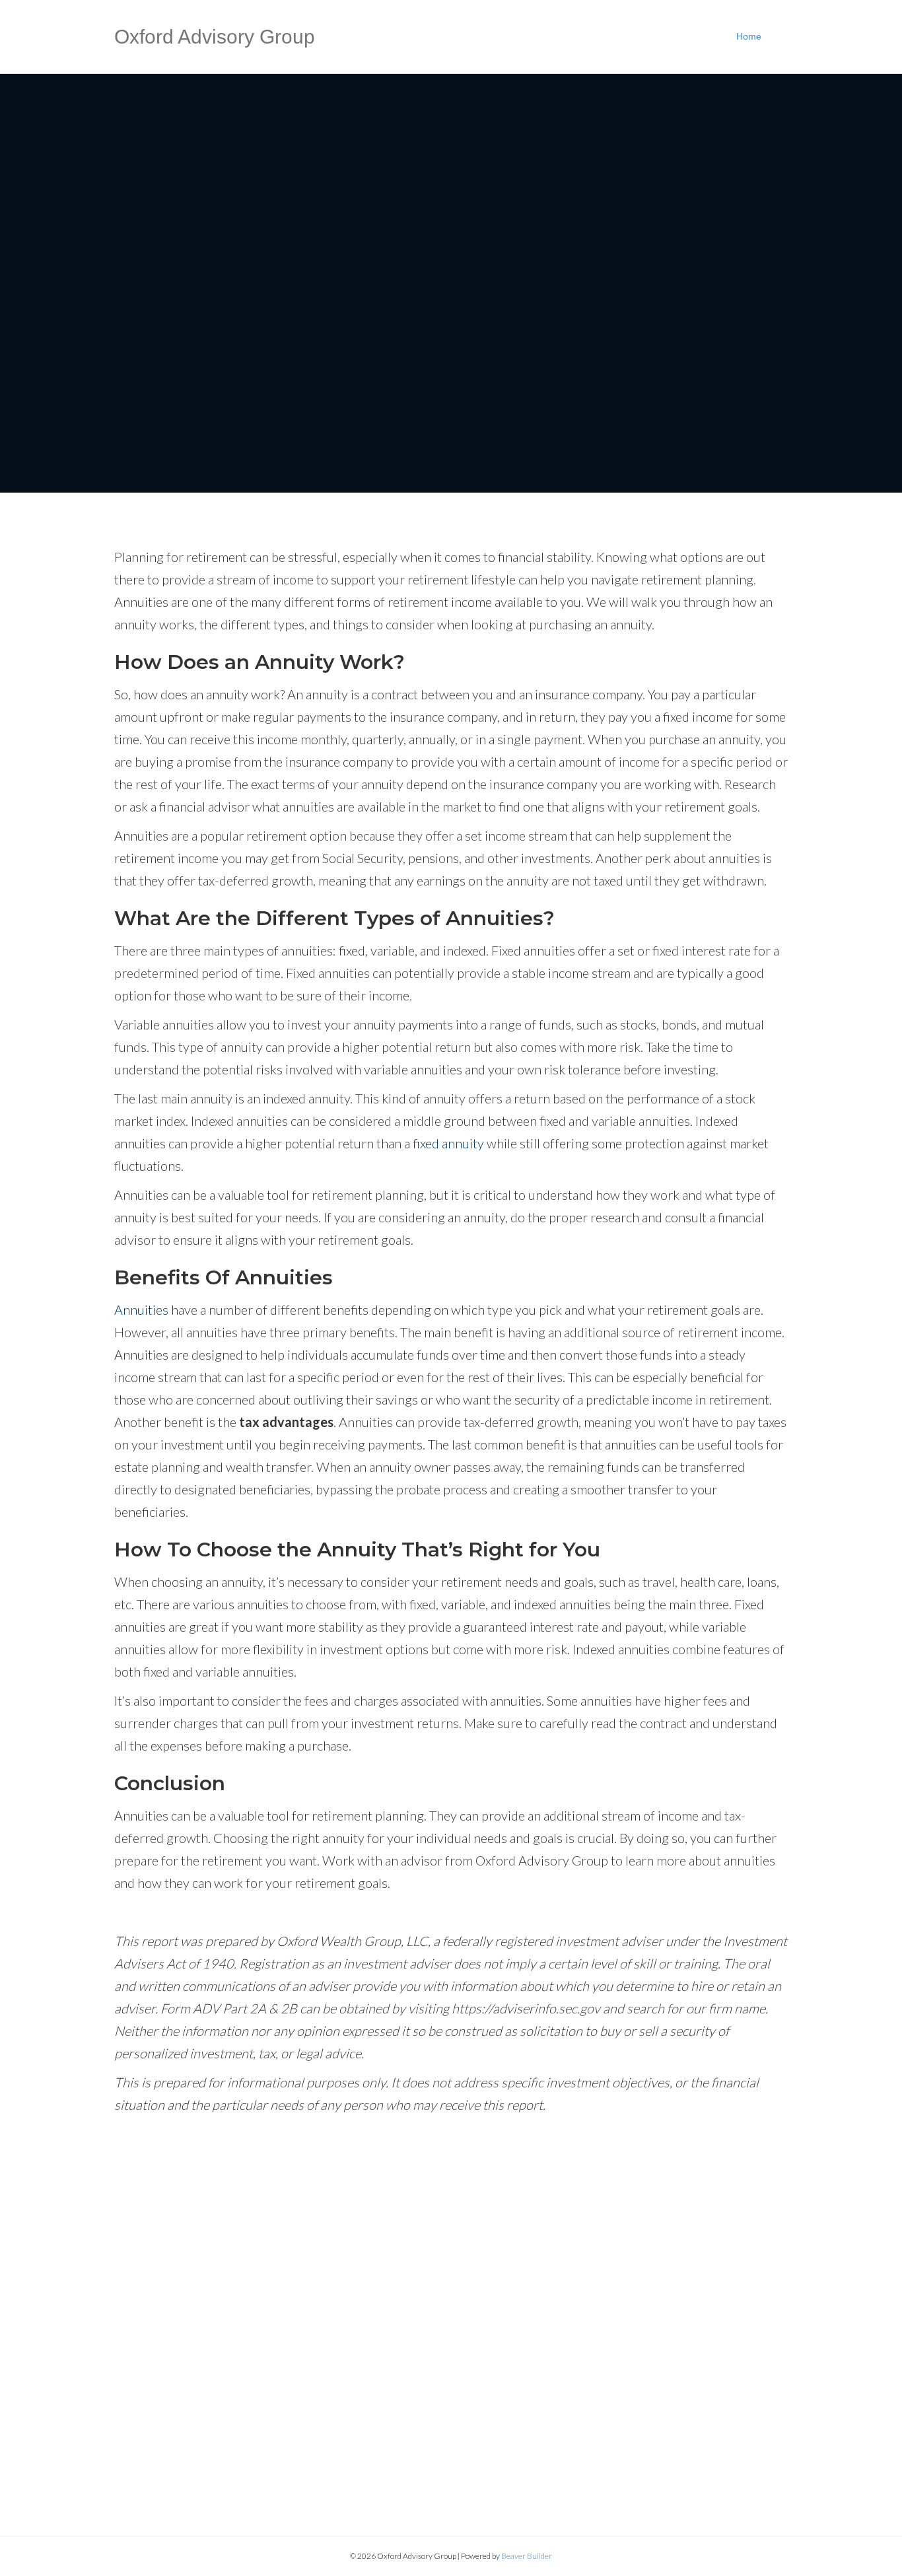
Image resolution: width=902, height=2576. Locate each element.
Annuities (141, 1309)
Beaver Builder (527, 2556)
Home (749, 36)
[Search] (780, 37)
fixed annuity (448, 1143)
